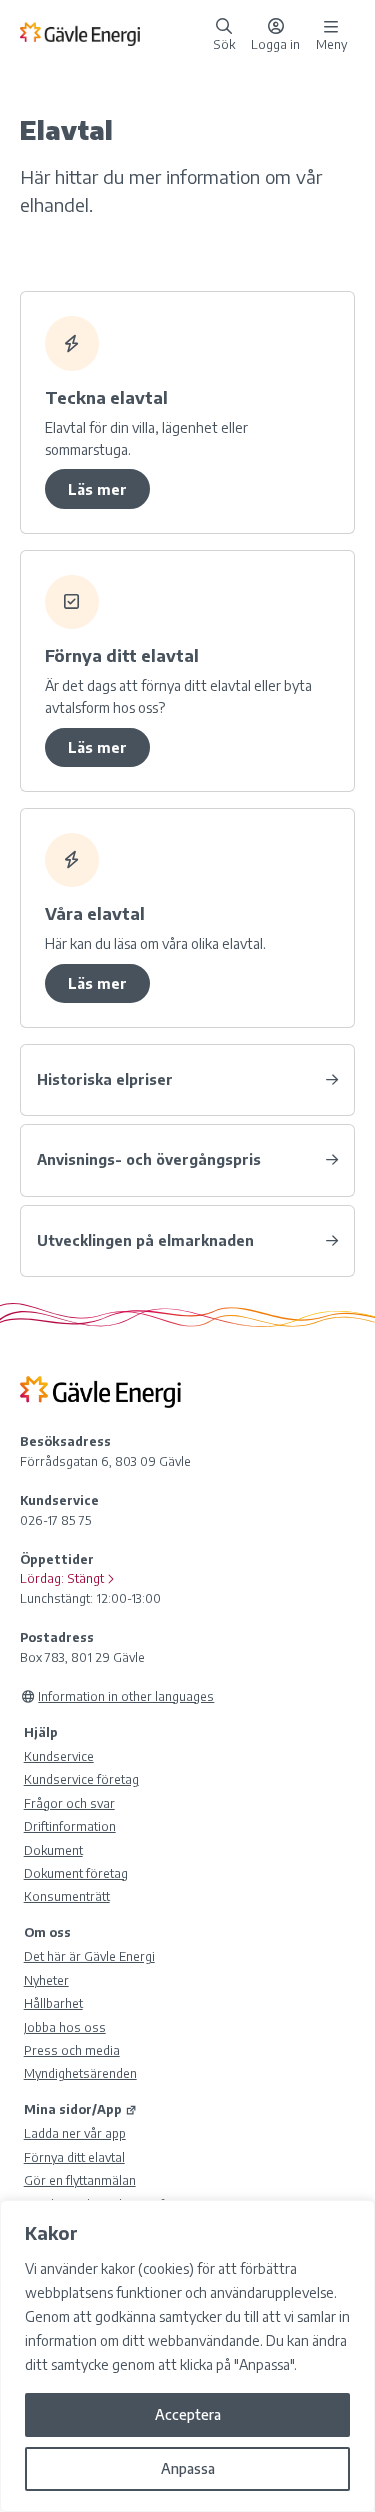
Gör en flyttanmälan (80, 2180)
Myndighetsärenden (80, 2073)
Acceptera (188, 2414)
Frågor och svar (69, 1803)
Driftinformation (70, 1826)
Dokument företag (76, 1873)
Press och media (72, 2050)
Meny (331, 43)
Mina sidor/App (73, 2109)
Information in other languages (126, 1696)
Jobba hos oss (65, 2027)
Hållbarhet (53, 2003)
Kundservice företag (81, 1779)
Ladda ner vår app (75, 2133)
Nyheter (46, 1980)
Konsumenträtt (67, 1896)
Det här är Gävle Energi (89, 1956)
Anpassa (188, 2468)
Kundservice (59, 1756)
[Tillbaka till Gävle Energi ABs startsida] (112, 33)
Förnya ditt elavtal (74, 2157)
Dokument (53, 1850)
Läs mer (97, 489)
